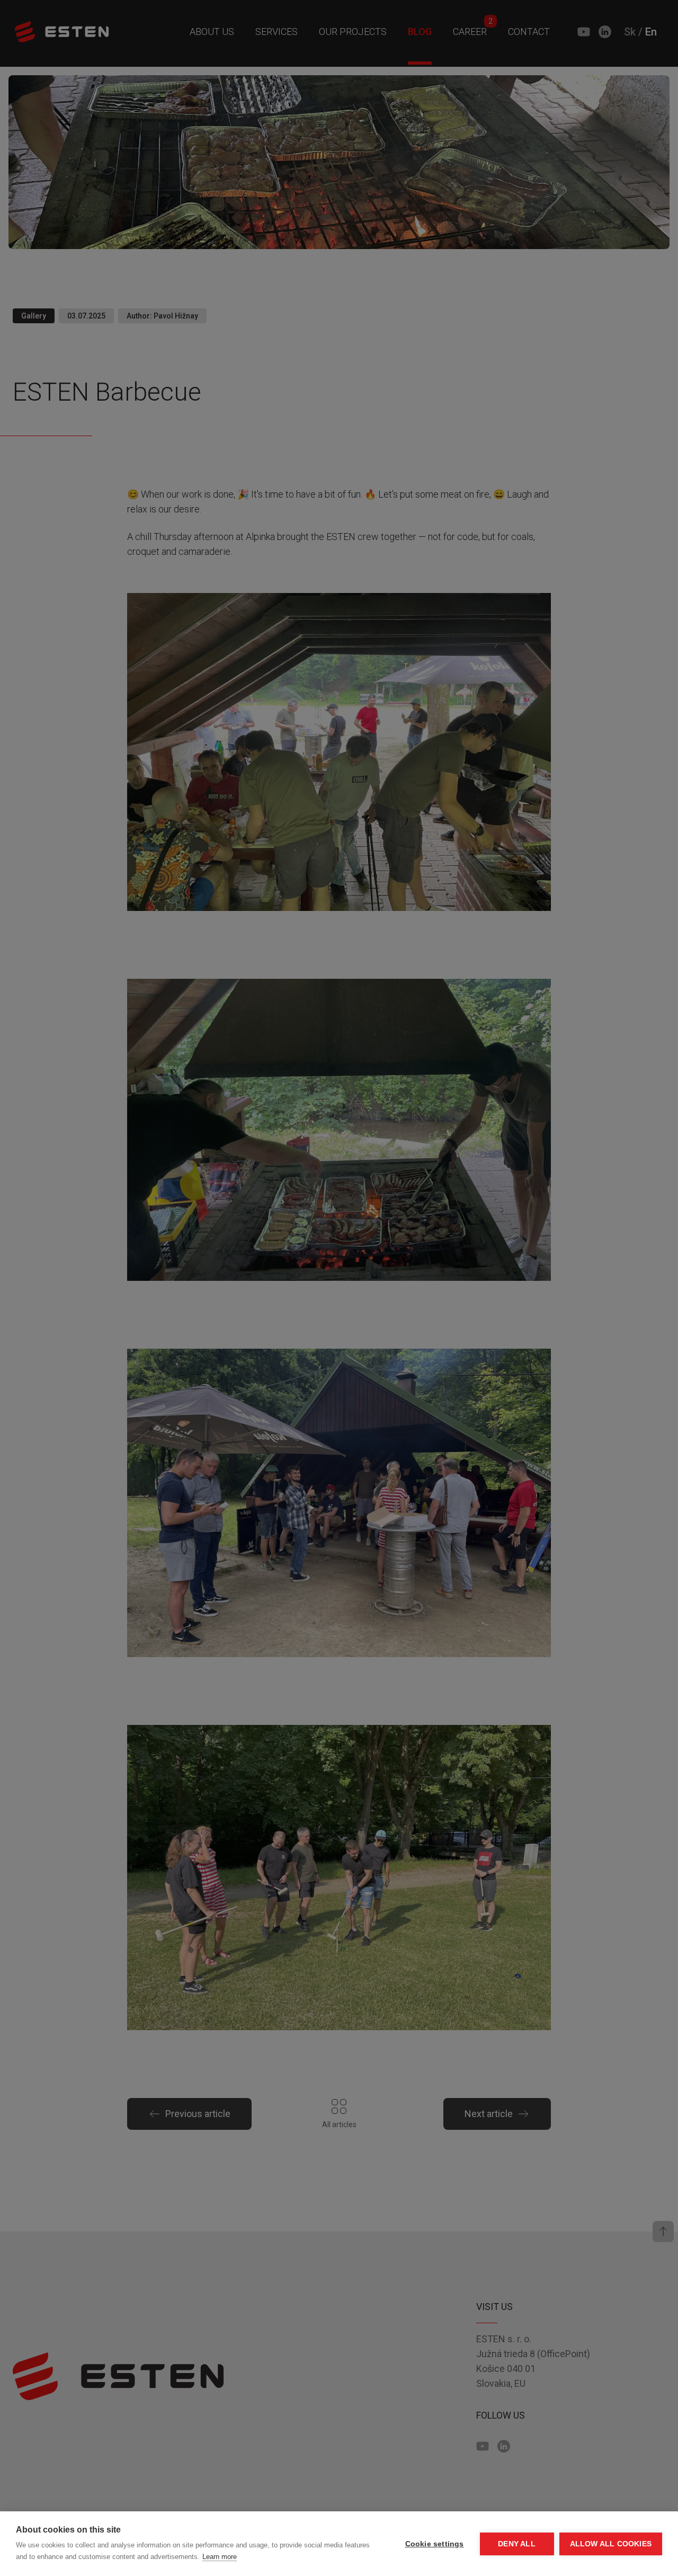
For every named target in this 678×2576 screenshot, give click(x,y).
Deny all (517, 2544)
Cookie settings (435, 2544)
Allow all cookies (611, 2544)
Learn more (220, 2557)
